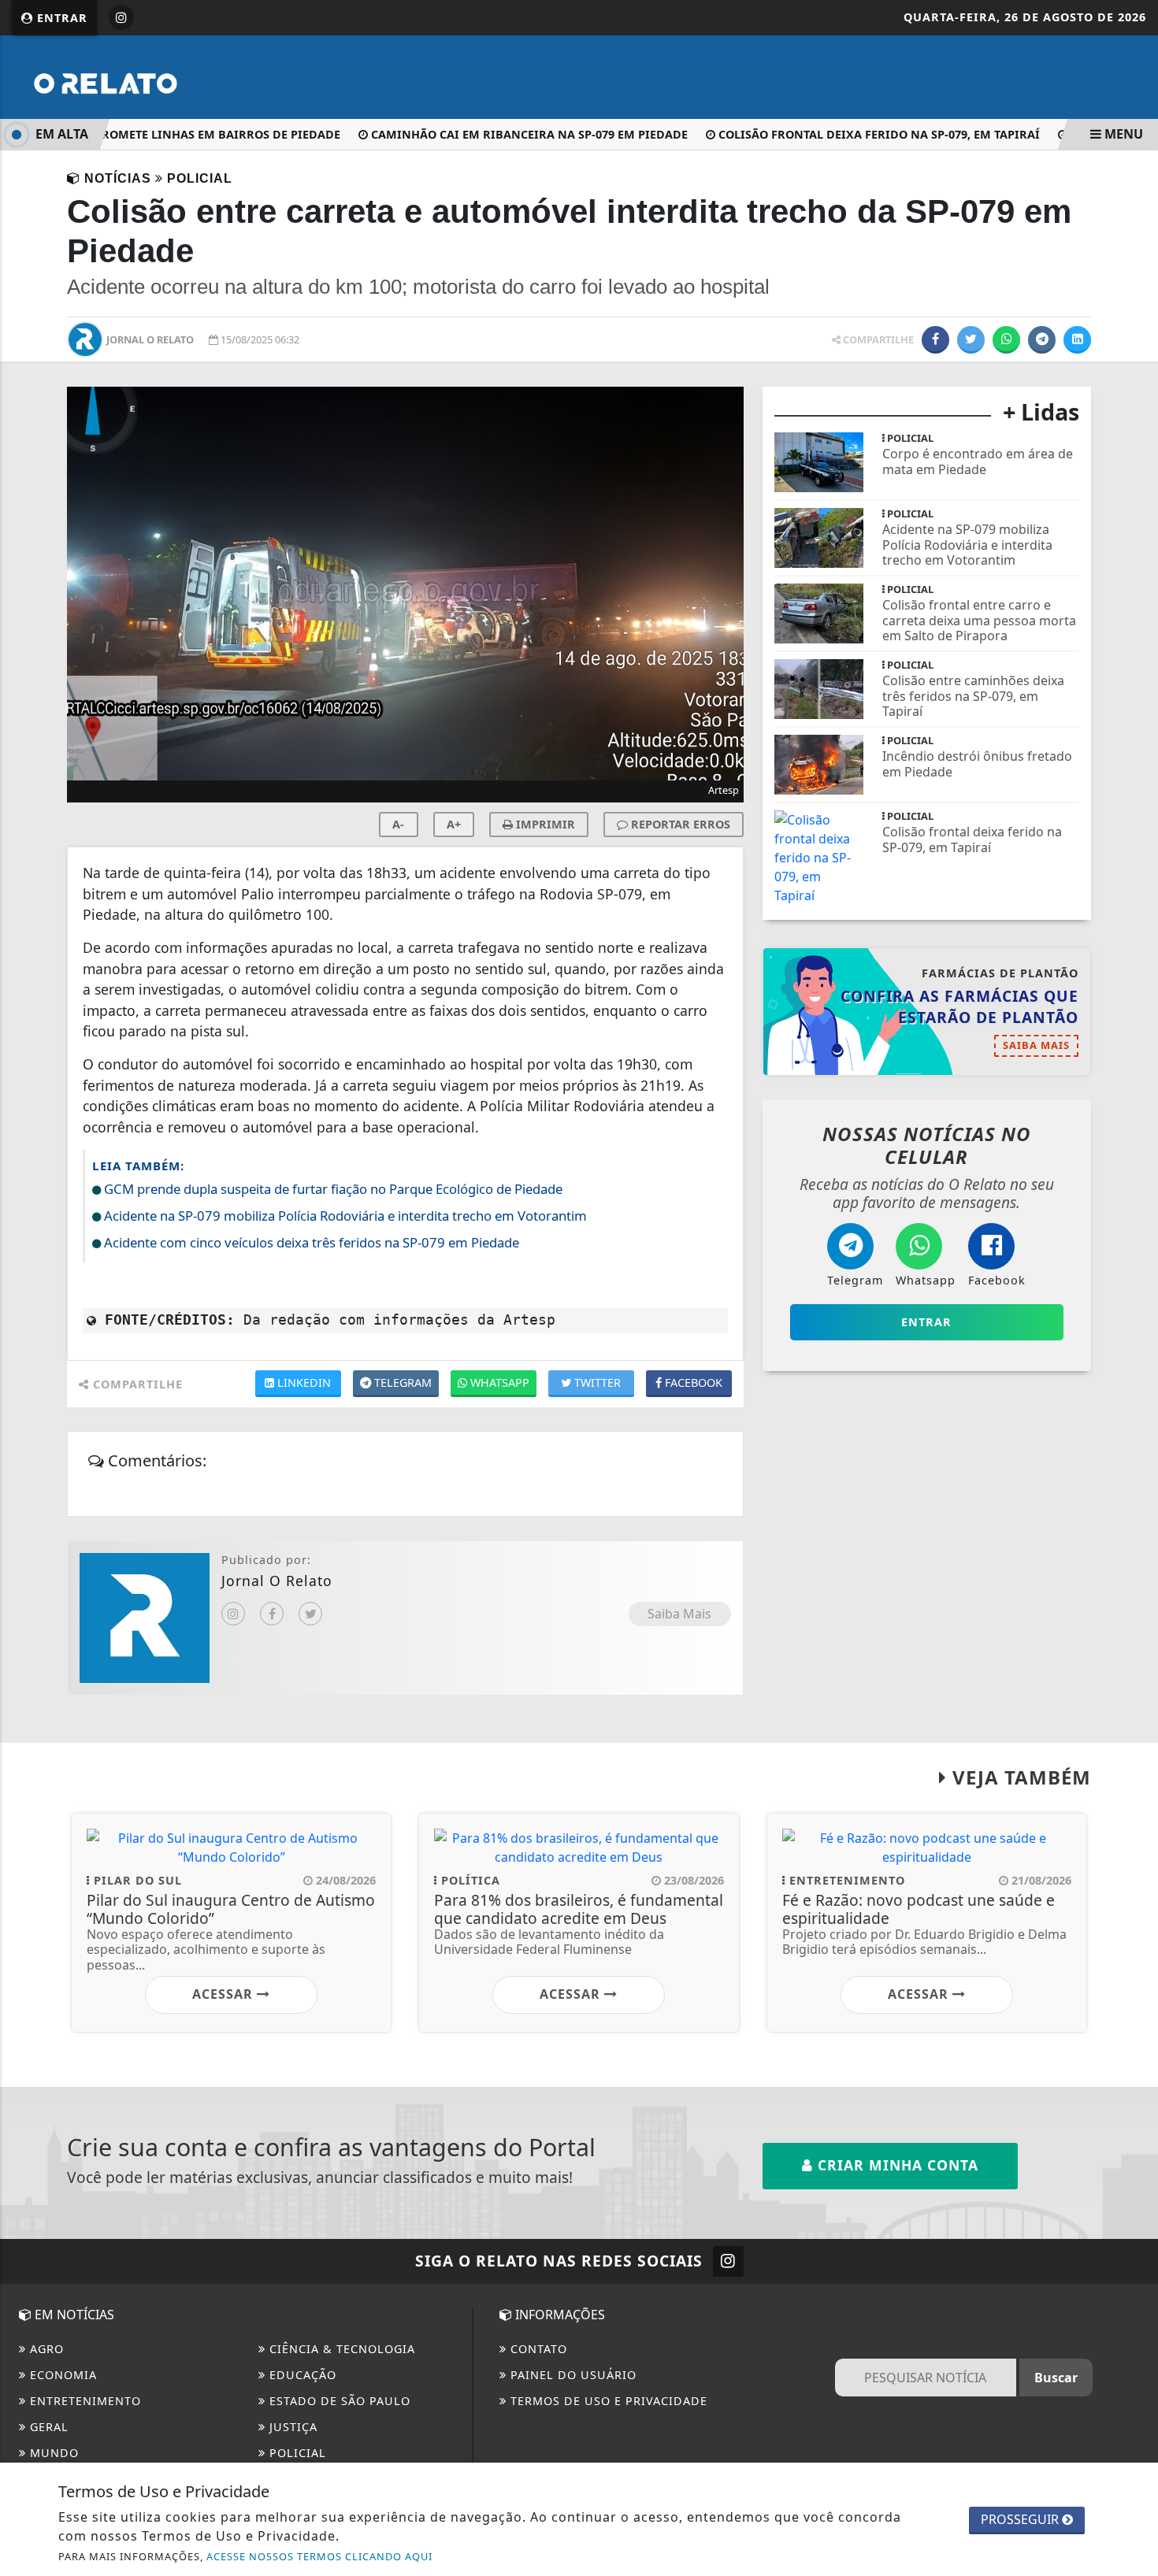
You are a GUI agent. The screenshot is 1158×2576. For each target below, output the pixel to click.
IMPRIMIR (544, 824)
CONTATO (537, 2349)
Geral (47, 2427)
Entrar (60, 18)
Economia (61, 2375)
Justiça (291, 2427)
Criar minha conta (896, 2165)
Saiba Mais (679, 1614)
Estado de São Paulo (338, 2401)
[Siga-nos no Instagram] (728, 2261)
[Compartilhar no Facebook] (935, 340)
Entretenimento (84, 2401)
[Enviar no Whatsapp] (1006, 340)
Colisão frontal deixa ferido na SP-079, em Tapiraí (856, 134)
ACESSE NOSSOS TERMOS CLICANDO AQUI (319, 2556)
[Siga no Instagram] (121, 17)
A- (398, 824)
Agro (45, 2349)
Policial (296, 2453)
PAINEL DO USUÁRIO (572, 2375)
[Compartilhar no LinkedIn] (1077, 340)
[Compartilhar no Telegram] (1042, 340)
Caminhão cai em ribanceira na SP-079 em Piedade (506, 134)
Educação (301, 2375)
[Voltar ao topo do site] (1134, 1546)
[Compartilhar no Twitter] (971, 340)
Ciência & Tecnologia (340, 2349)
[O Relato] (147, 76)
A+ (454, 824)
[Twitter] (310, 1614)
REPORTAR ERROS (679, 824)
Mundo (52, 2453)
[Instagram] (233, 1614)
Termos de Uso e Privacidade (607, 2401)
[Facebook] (272, 1614)
